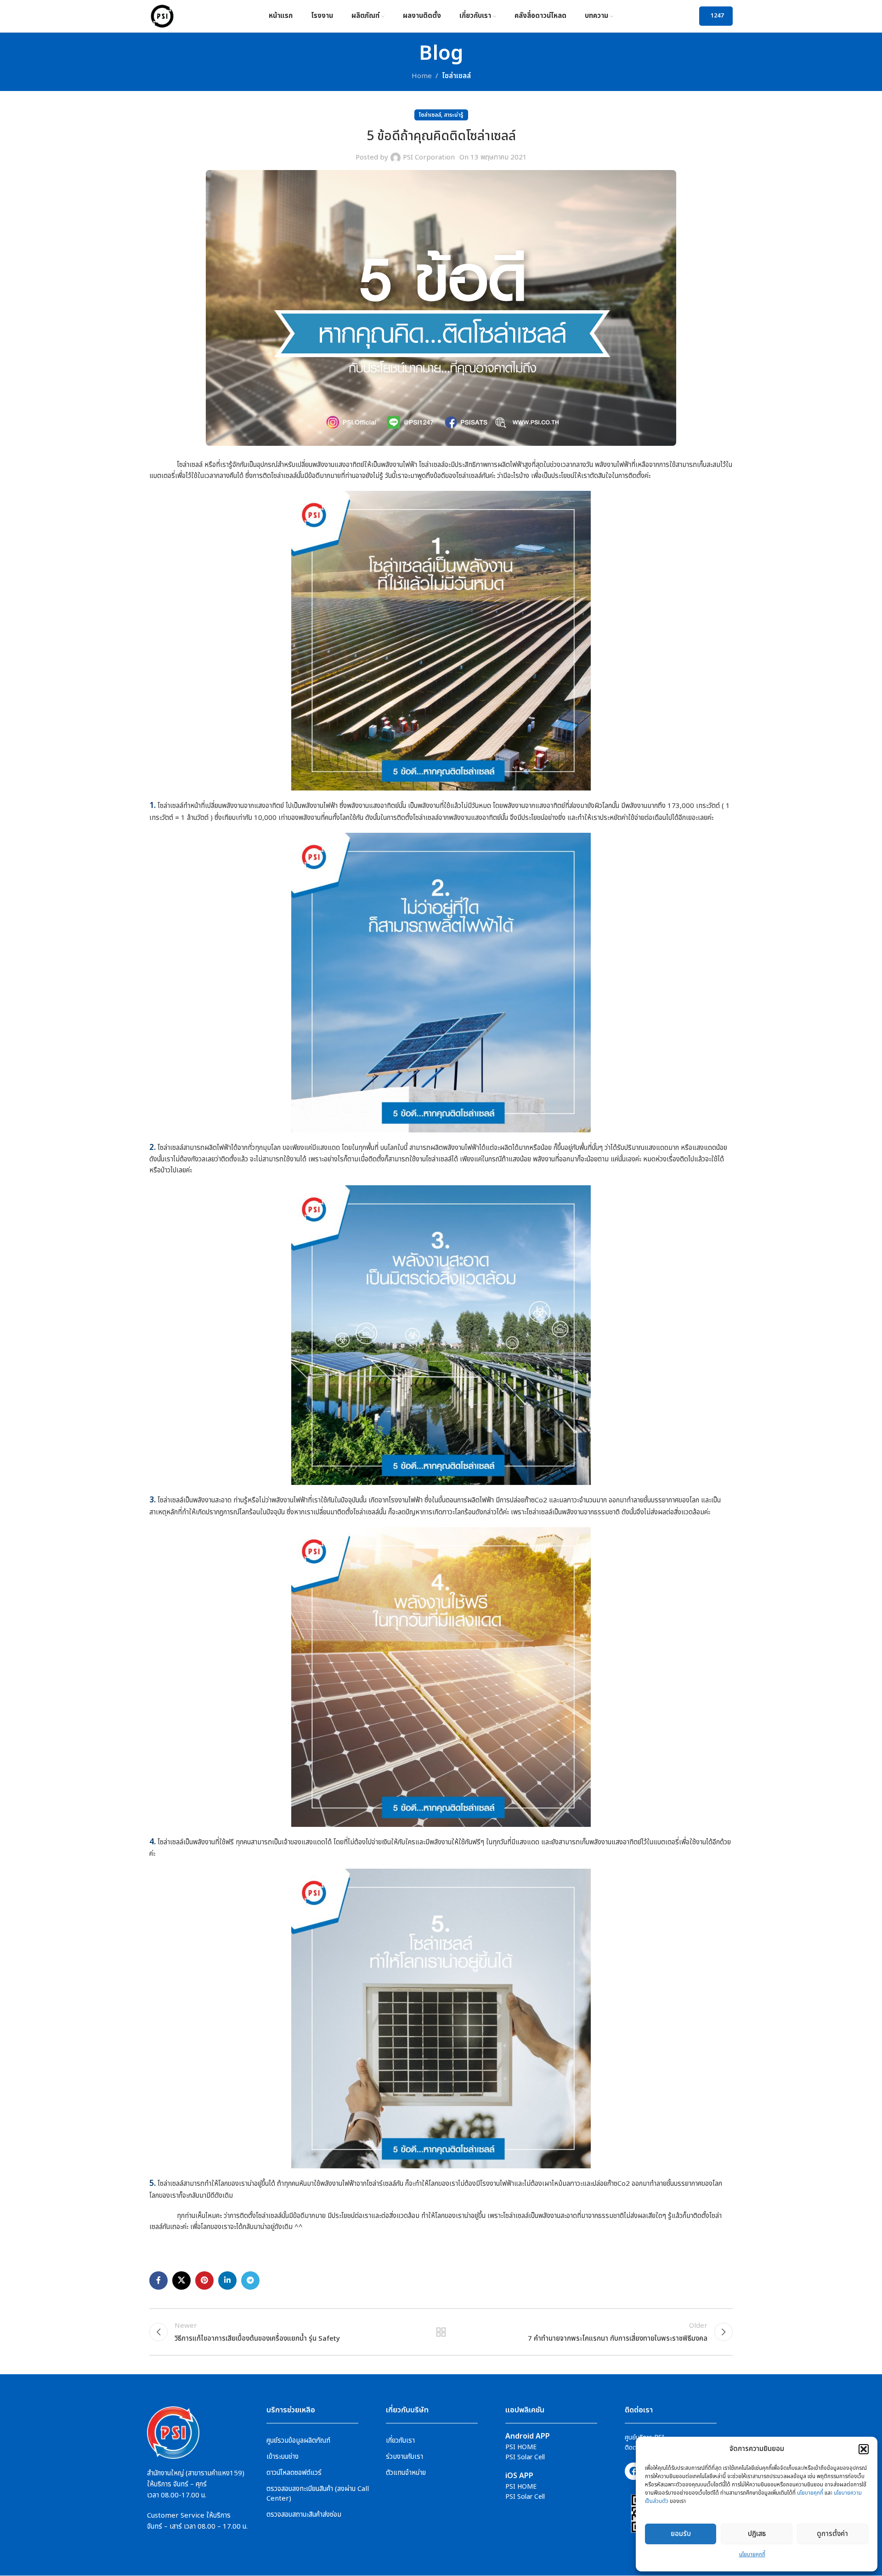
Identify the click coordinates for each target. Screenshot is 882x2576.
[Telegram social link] (250, 2280)
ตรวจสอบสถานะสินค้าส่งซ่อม (304, 2515)
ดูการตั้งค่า (832, 2534)
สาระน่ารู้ (454, 115)
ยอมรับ (681, 2534)
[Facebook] (633, 2471)
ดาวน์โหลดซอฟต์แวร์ (294, 2473)
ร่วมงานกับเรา (404, 2457)
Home (422, 76)
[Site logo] (162, 16)
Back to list (441, 2332)
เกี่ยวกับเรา (400, 2441)
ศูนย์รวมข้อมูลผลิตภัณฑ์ (298, 2441)
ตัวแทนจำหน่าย (406, 2473)
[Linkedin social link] (227, 2280)
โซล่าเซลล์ (456, 76)
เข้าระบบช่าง (283, 2457)
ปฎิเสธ (757, 2534)
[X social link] (181, 2280)
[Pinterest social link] (204, 2280)
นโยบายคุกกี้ (810, 2493)
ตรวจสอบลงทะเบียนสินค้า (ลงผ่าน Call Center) (318, 2494)
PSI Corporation (429, 157)
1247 (717, 16)
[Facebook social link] (158, 2280)
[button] (864, 2449)
